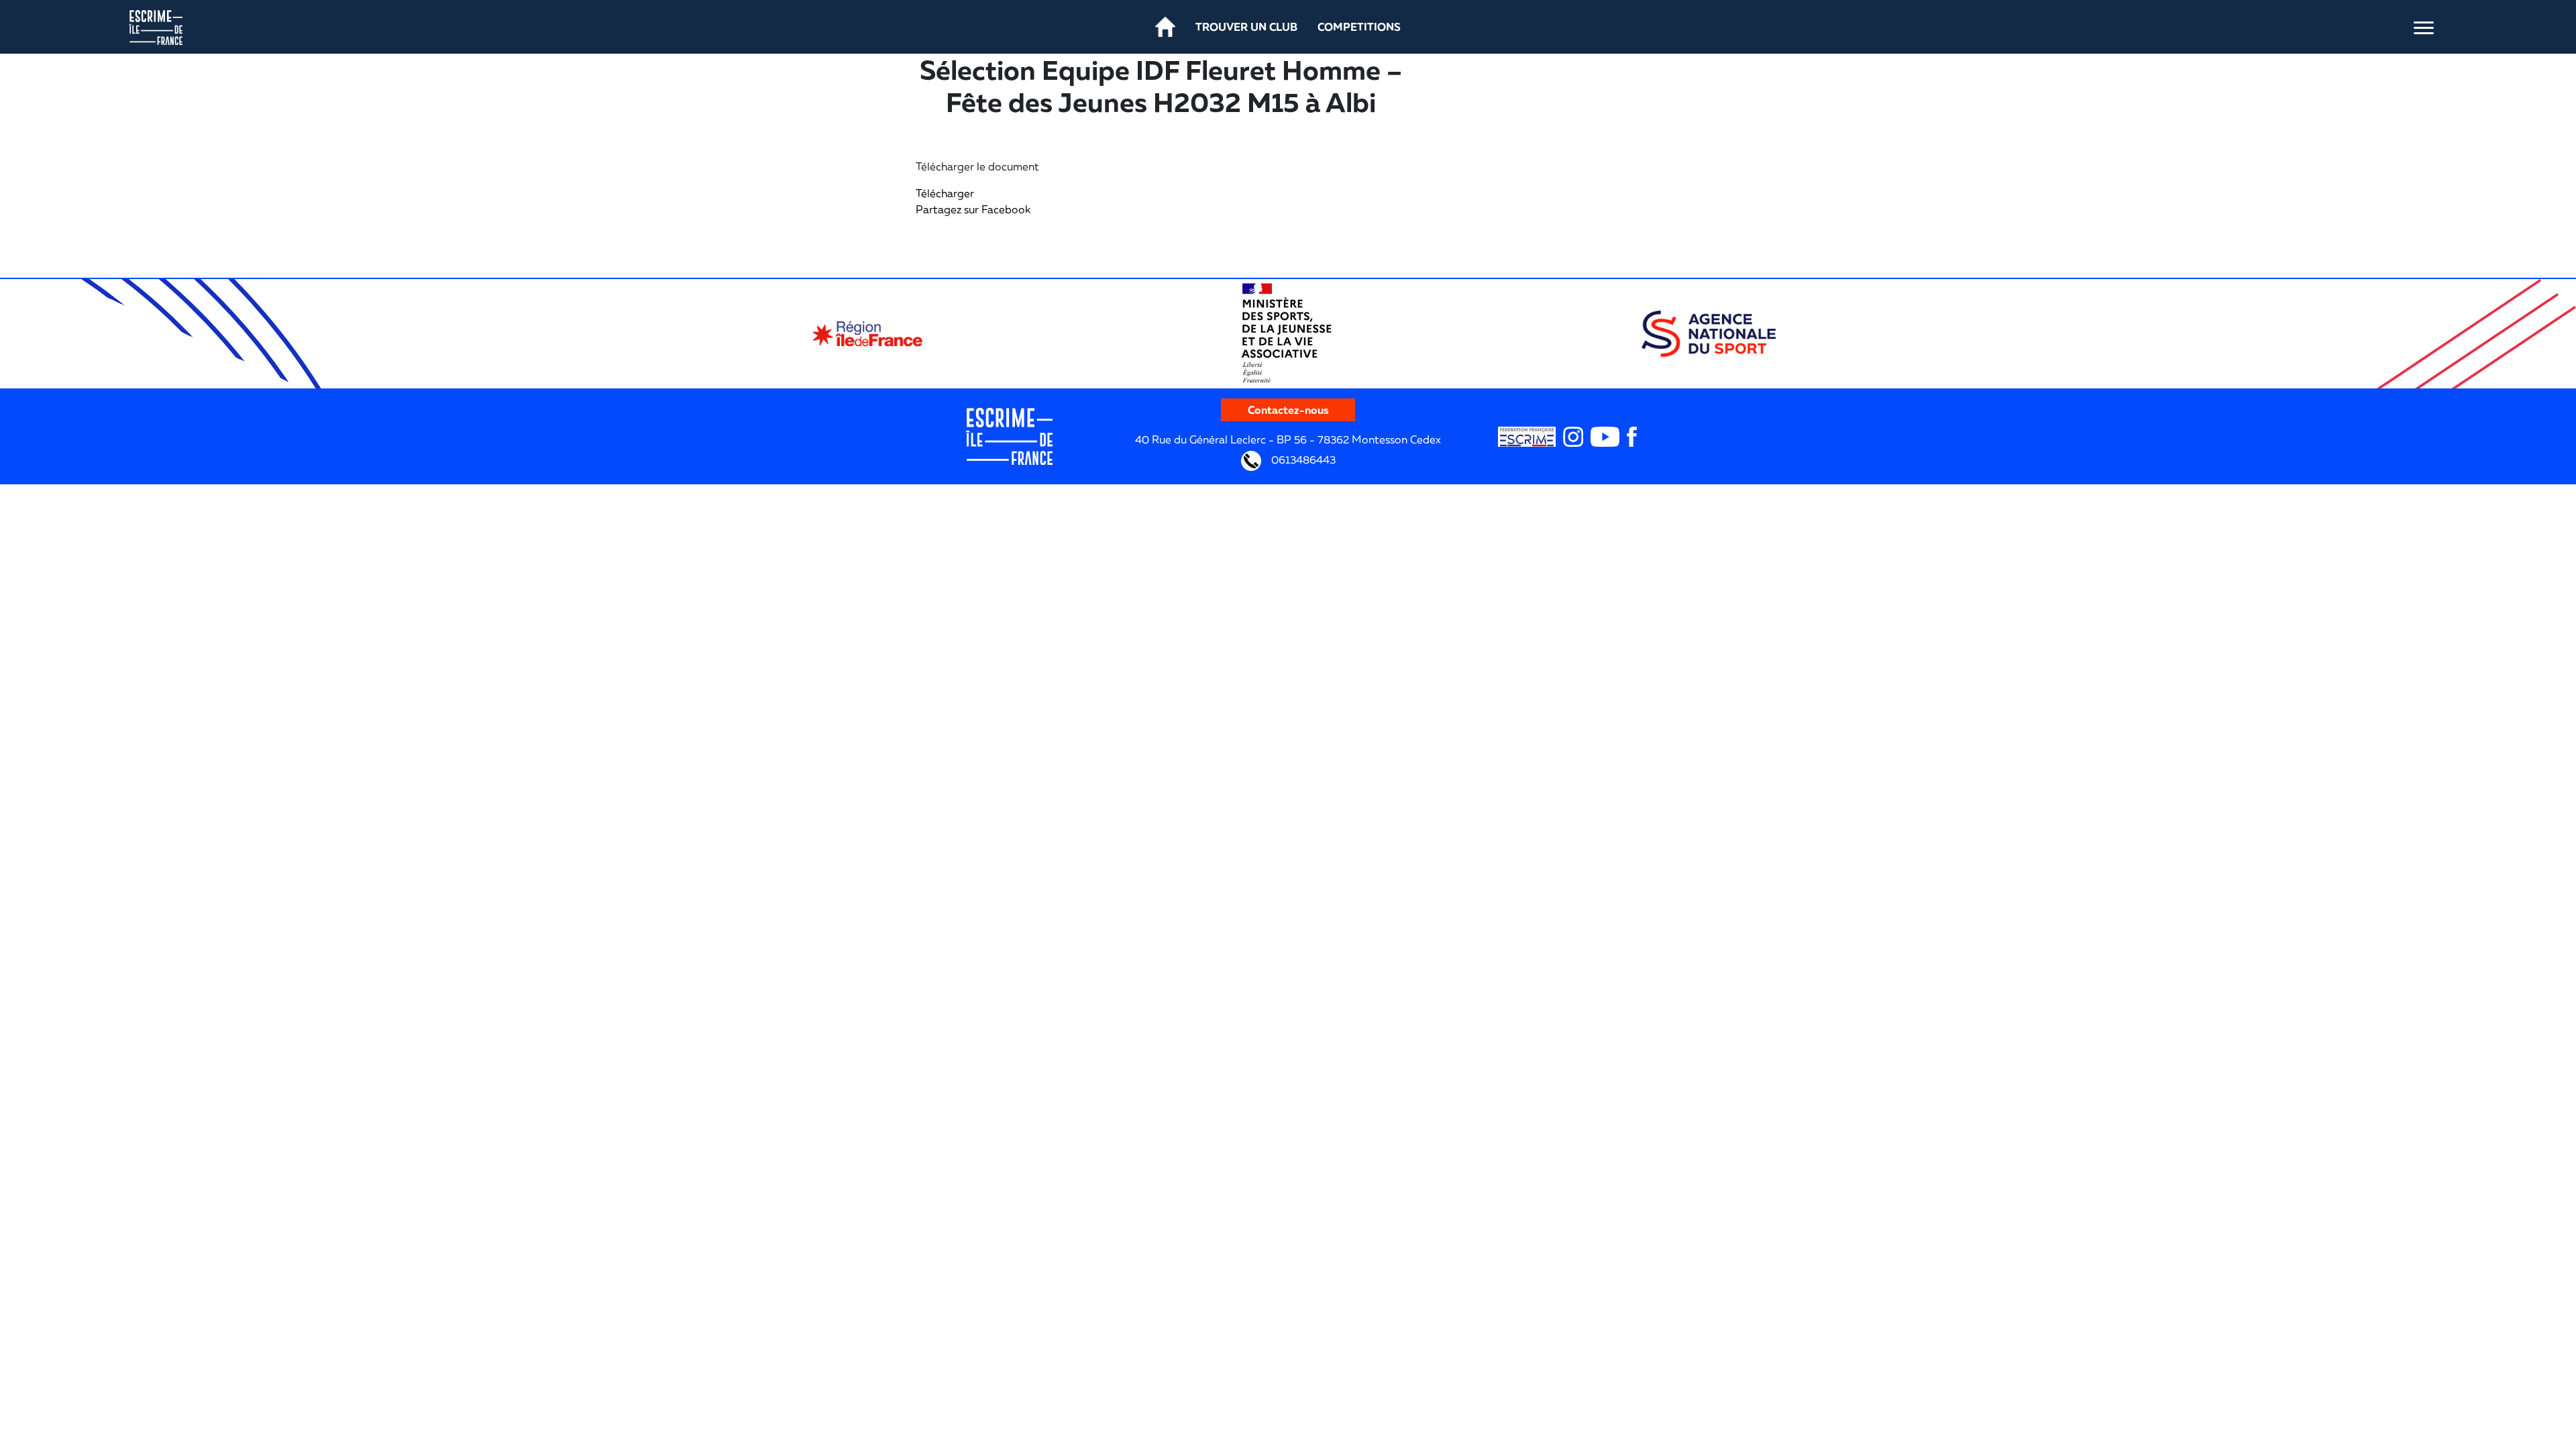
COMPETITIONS (1359, 27)
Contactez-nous (1288, 410)
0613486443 (1302, 460)
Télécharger (945, 193)
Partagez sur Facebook (973, 209)
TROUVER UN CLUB (1246, 27)
